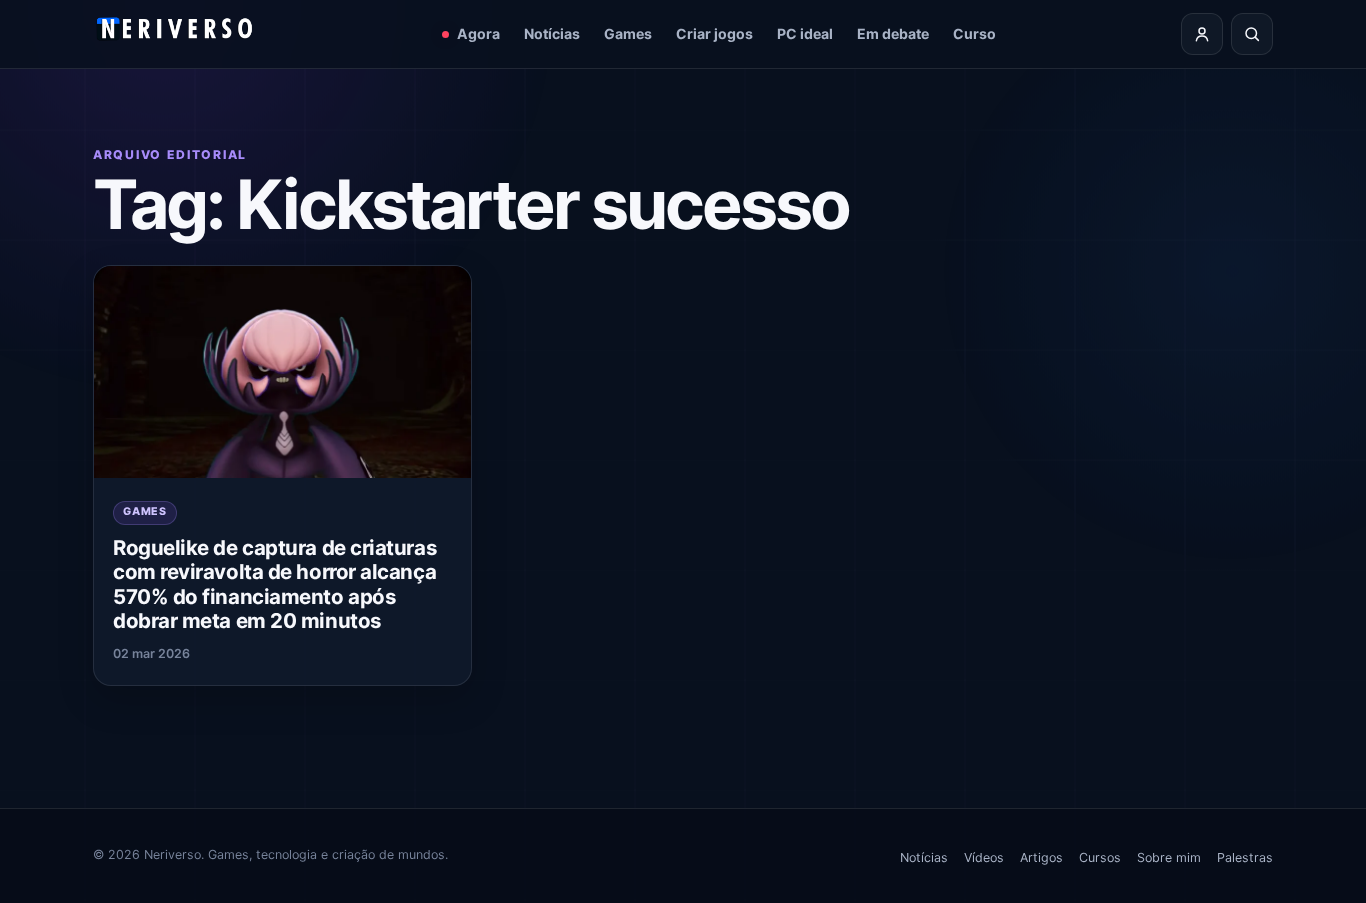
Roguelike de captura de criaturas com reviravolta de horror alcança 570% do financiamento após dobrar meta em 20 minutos (275, 584)
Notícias (552, 33)
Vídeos (984, 857)
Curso (974, 33)
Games (628, 33)
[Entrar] (1202, 34)
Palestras (1245, 857)
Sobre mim (1169, 857)
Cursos (1100, 857)
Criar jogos (714, 33)
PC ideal (805, 33)
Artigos (1041, 857)
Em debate (893, 33)
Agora (478, 33)
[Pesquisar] (1252, 34)
